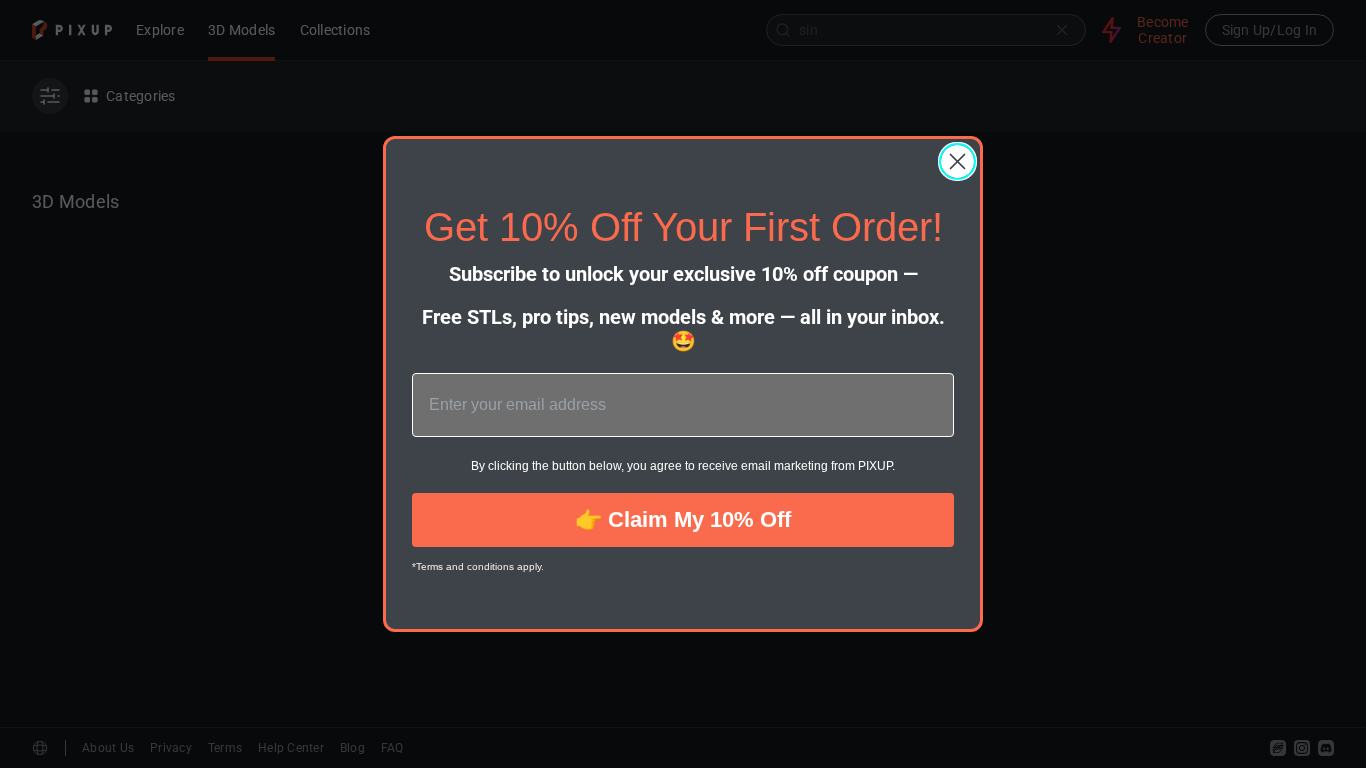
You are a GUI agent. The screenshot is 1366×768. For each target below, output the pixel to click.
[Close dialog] (957, 161)
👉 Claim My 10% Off (683, 519)
